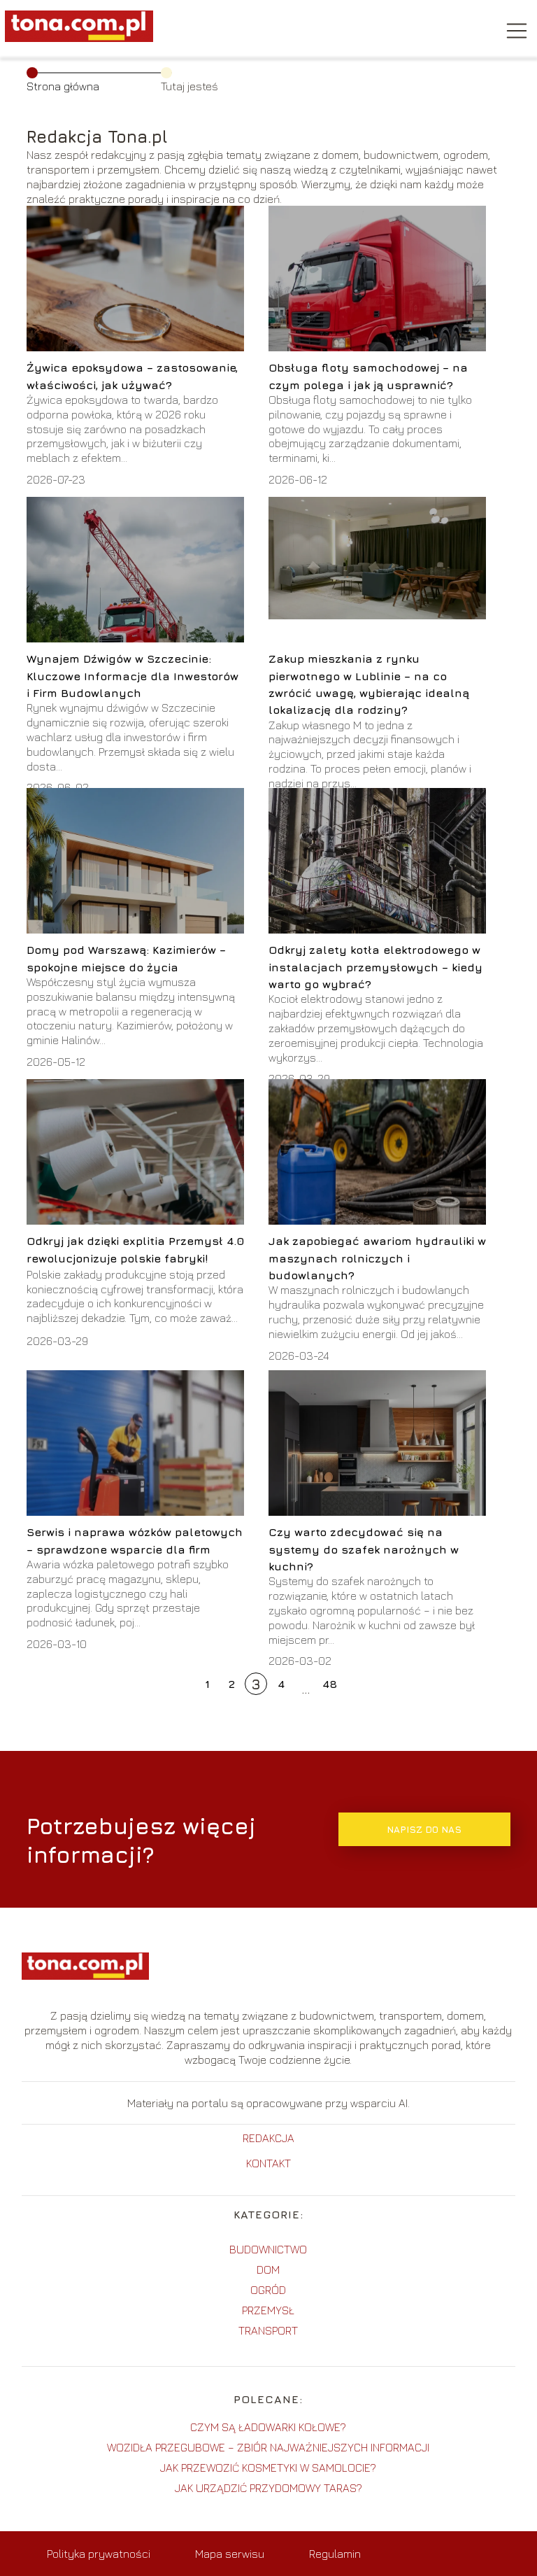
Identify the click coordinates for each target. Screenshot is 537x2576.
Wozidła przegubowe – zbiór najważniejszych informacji (268, 2447)
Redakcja (268, 2138)
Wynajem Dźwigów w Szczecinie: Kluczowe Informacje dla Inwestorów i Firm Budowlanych (133, 676)
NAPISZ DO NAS (424, 1829)
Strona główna (63, 86)
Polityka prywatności (99, 2554)
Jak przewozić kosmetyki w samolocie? (268, 2468)
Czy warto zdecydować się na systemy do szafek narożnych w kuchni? (364, 1549)
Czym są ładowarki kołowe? (268, 2427)
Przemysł (268, 2310)
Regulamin (335, 2554)
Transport (268, 2330)
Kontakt (268, 2163)
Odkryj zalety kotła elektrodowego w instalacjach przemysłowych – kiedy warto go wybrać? (375, 967)
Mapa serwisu (230, 2554)
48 (330, 1684)
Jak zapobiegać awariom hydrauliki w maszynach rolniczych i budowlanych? (377, 1258)
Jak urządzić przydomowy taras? (268, 2488)
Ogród (268, 2290)
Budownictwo (268, 2249)
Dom (268, 2269)
